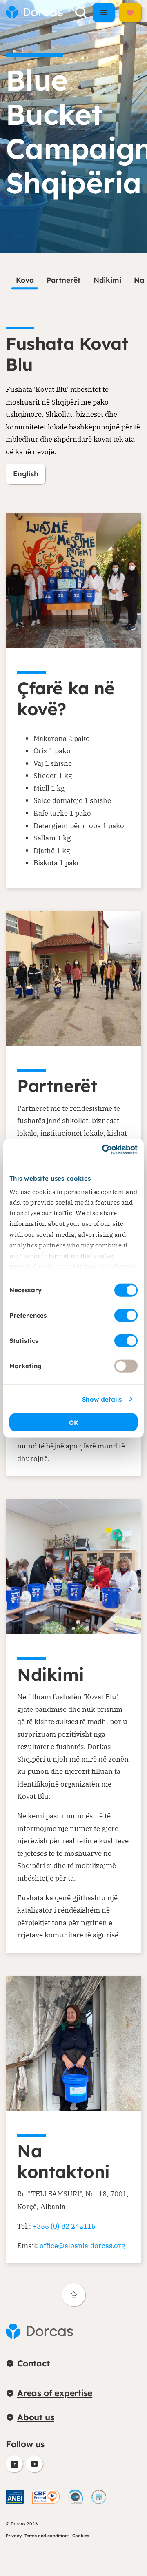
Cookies (81, 2536)
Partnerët (63, 280)
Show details (102, 1399)
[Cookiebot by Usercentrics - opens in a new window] (104, 1150)
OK (74, 1422)
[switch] (126, 1316)
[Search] (81, 13)
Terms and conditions (47, 2536)
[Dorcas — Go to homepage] (34, 12)
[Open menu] (104, 12)
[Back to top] (74, 2295)
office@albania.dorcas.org (82, 2245)
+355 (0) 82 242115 (64, 2226)
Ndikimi (107, 280)
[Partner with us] (130, 12)
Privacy (14, 2536)
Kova (25, 280)
